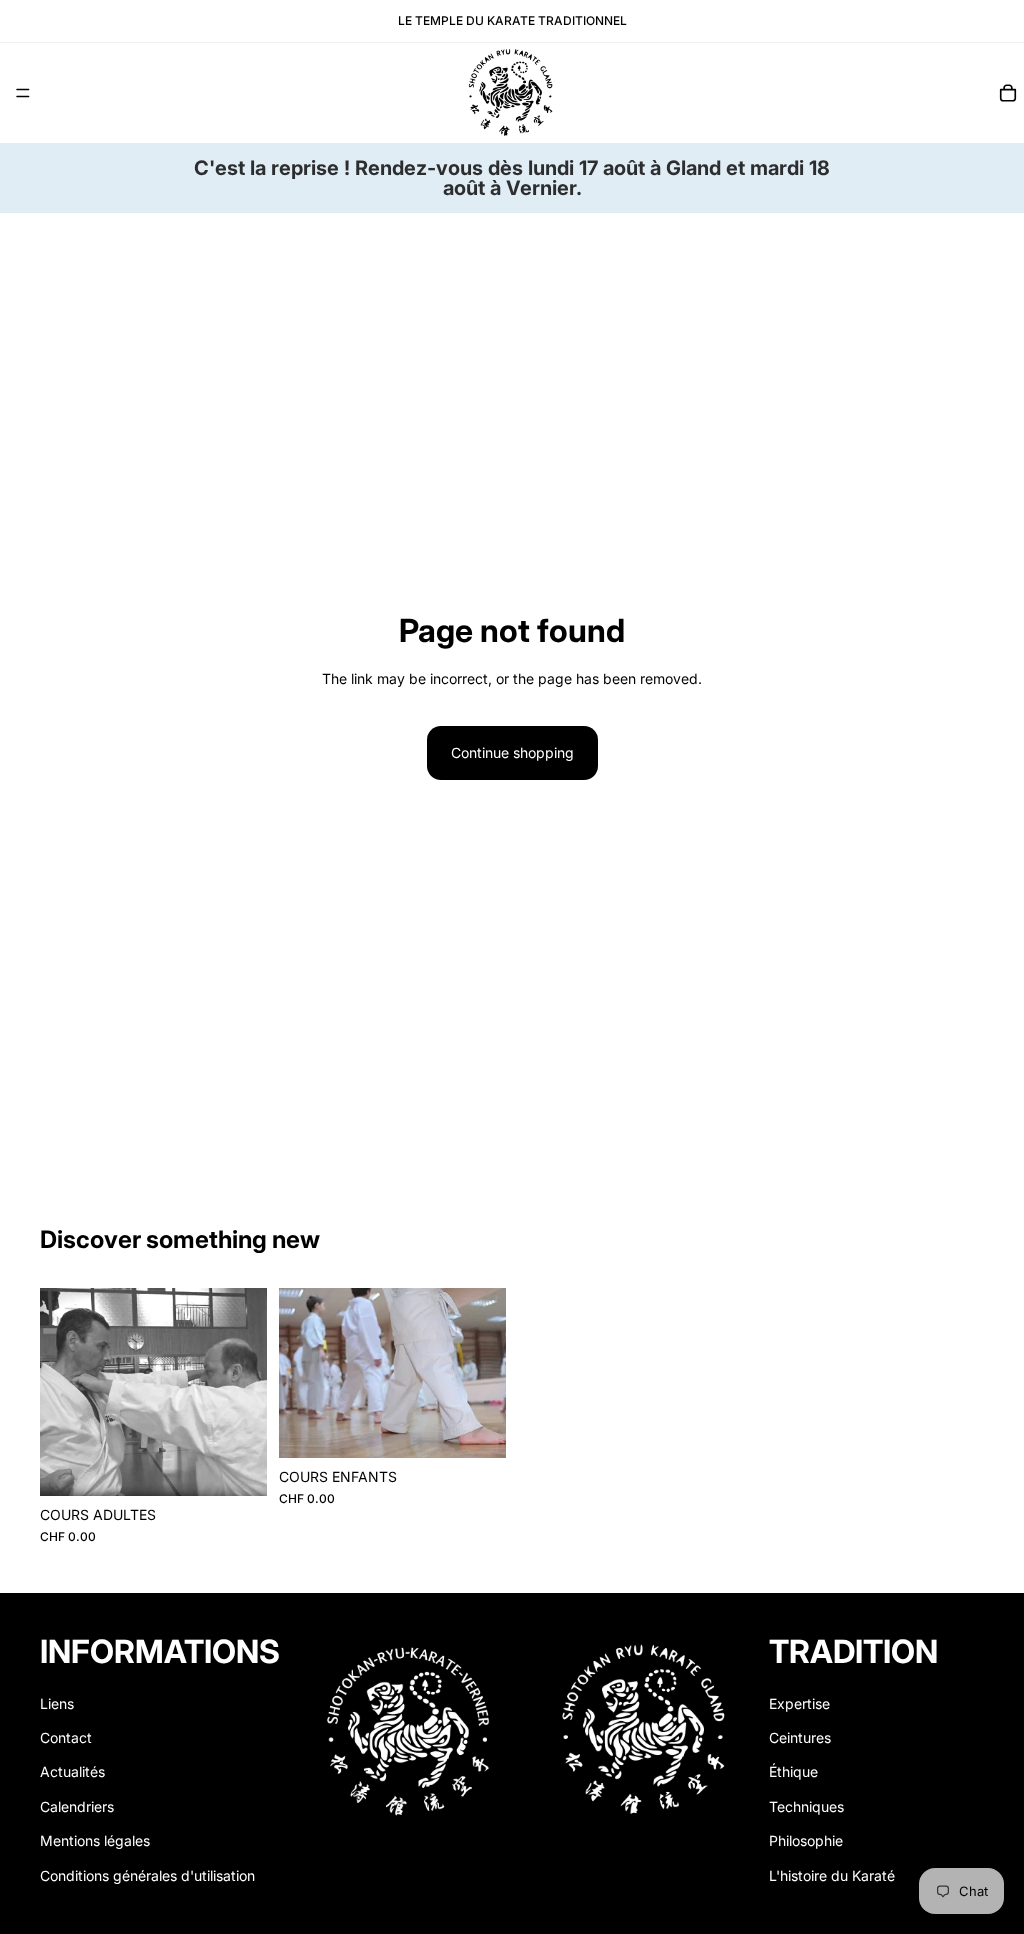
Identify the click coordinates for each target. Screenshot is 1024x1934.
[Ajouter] (236, 1465)
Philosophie (806, 1840)
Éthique (793, 1771)
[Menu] (23, 93)
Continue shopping (512, 752)
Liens (57, 1702)
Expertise (799, 1702)
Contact (66, 1737)
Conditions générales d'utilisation (147, 1874)
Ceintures (800, 1737)
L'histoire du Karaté (832, 1874)
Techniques (806, 1806)
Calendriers (77, 1806)
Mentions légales (95, 1840)
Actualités (72, 1771)
